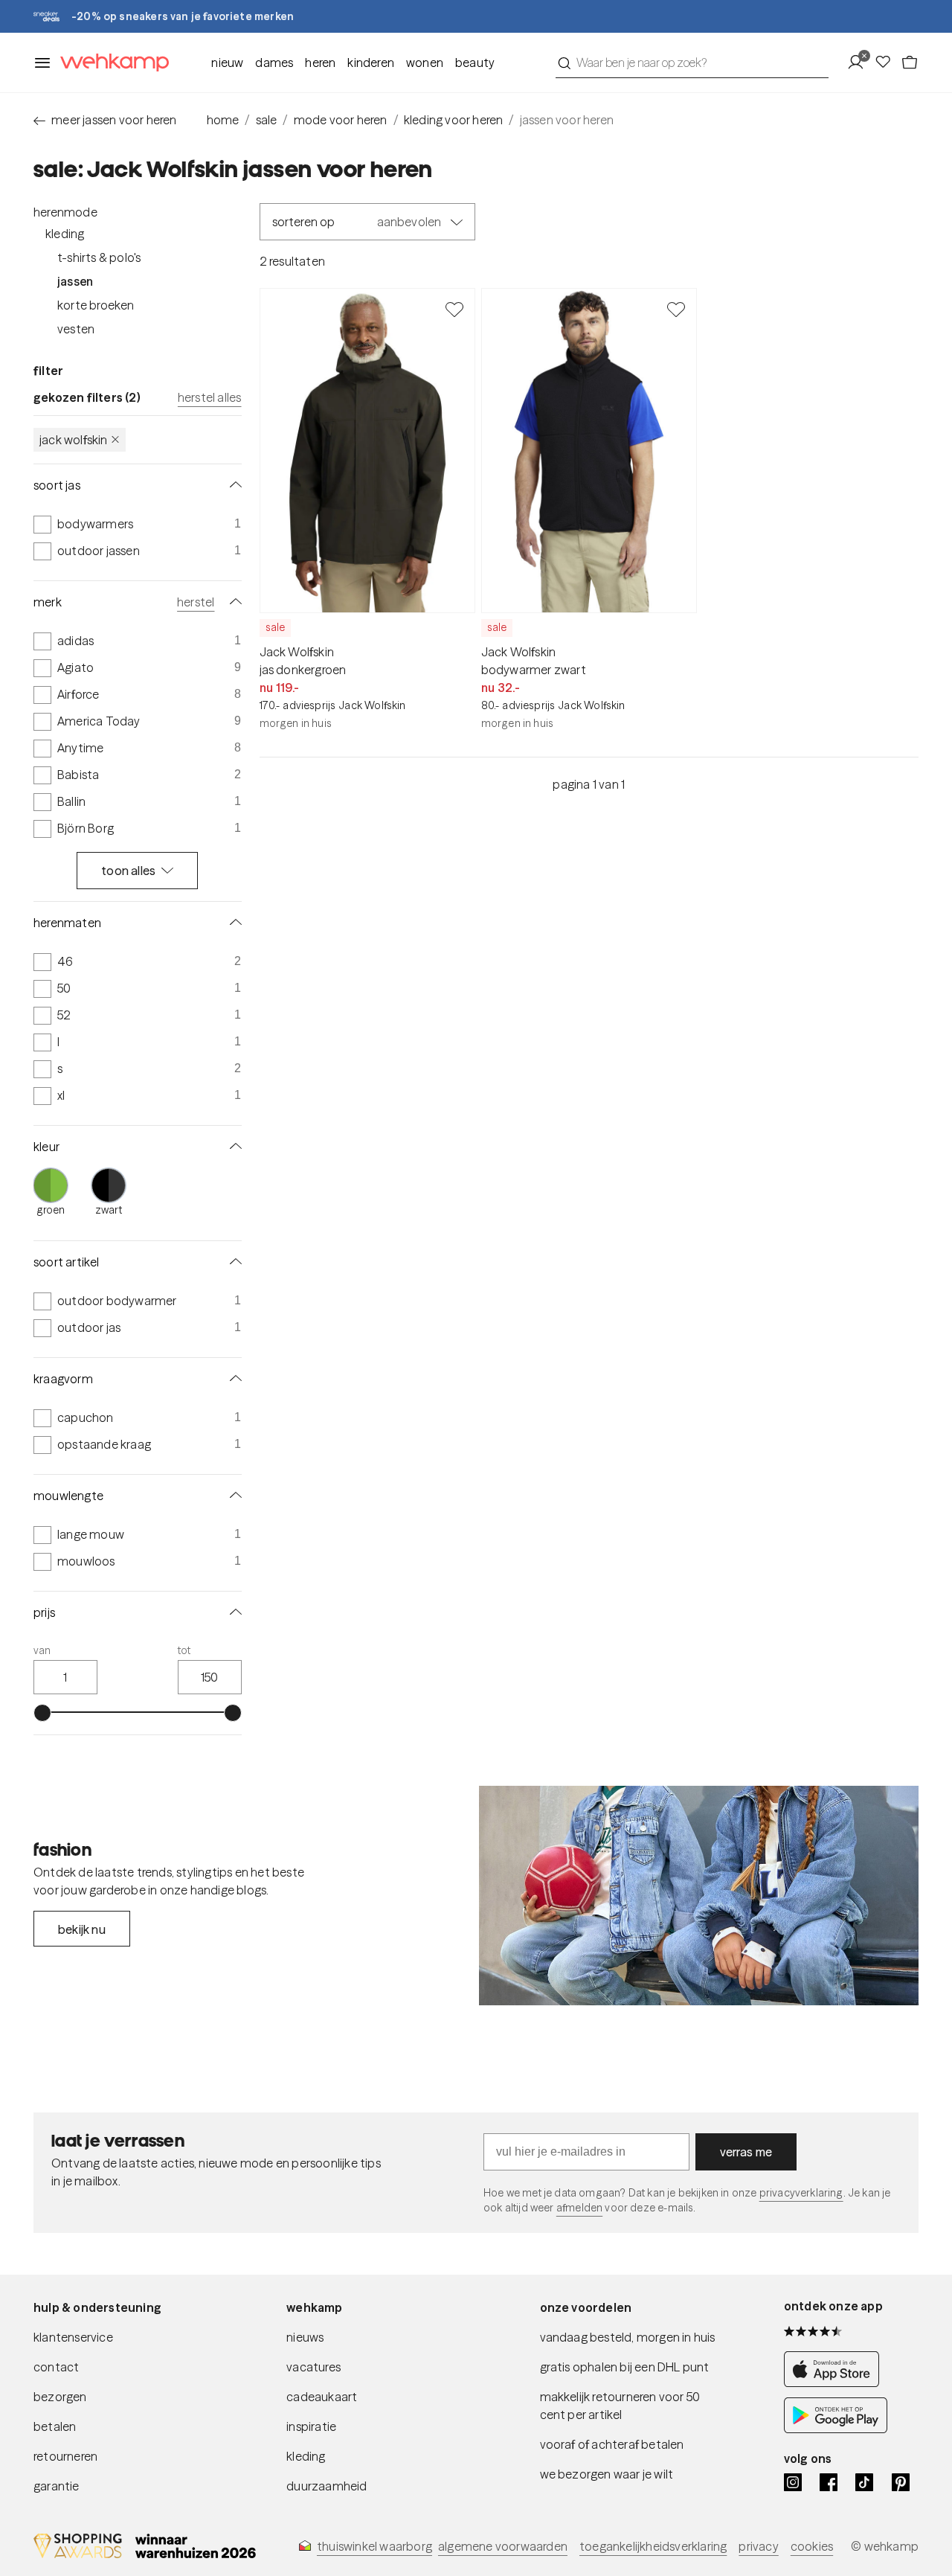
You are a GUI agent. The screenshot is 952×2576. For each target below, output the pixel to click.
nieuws (305, 2337)
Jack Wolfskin (74, 440)
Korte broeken (96, 305)
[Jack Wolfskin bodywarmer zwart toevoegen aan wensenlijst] (676, 309)
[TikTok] (864, 2482)
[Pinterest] (901, 2482)
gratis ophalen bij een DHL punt (625, 2367)
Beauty (475, 63)
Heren (320, 63)
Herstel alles (210, 397)
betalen (55, 2426)
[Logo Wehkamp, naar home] (110, 63)
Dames (274, 63)
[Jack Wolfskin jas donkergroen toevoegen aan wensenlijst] (454, 309)
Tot (184, 1650)
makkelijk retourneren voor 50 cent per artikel (620, 2406)
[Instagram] (793, 2482)
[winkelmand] (910, 63)
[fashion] (699, 1896)
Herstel (196, 602)
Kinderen (371, 63)
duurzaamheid (327, 2486)
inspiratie (311, 2426)
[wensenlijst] (887, 63)
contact (56, 2367)
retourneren (65, 2456)
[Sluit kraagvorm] (233, 1379)
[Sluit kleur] (233, 1147)
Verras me (746, 2152)
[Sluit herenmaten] (233, 923)
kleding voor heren (454, 120)
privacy (758, 2546)
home (223, 120)
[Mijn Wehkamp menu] (860, 63)
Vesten (76, 329)
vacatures (313, 2367)
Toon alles (128, 871)
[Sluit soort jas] (233, 485)
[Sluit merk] (233, 602)
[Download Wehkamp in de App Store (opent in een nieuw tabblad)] (836, 2383)
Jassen (75, 281)
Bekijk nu (82, 1929)
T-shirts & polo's (99, 257)
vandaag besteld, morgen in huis (628, 2337)
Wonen (425, 63)
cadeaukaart (322, 2397)
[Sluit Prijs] (233, 1612)
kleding (306, 2456)
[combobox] (692, 63)
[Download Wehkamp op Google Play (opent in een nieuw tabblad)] (836, 2429)
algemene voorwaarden (503, 2546)
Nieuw (227, 63)
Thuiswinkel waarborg (374, 2546)
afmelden (579, 2208)
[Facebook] (829, 2482)
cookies (812, 2546)
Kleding (65, 234)
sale (267, 120)
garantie (57, 2486)
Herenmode (65, 212)
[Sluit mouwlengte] (233, 1496)
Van (42, 1650)
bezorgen (60, 2397)
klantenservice (73, 2337)
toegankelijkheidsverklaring (653, 2546)
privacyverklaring (801, 2193)
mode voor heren (341, 120)
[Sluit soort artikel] (233, 1262)
